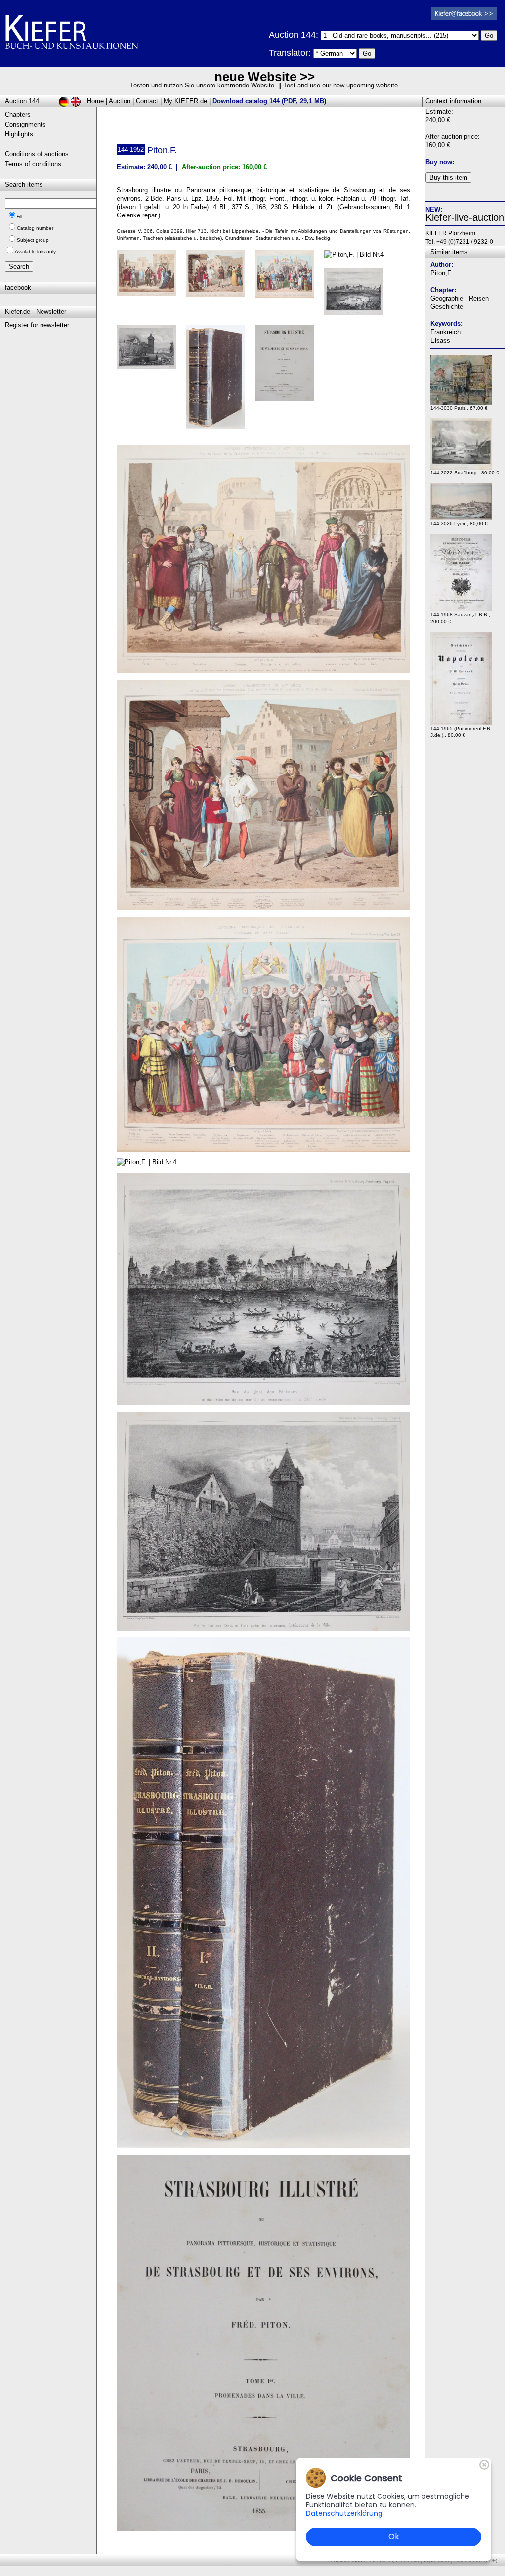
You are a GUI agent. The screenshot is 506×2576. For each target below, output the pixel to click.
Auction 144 (22, 101)
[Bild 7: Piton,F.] (219, 381)
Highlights (19, 134)
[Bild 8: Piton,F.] (288, 367)
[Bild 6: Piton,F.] (150, 351)
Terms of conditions (33, 164)
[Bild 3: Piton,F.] (288, 278)
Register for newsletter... (40, 325)
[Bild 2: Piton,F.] (219, 277)
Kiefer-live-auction (465, 217)
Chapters (18, 114)
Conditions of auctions (37, 154)
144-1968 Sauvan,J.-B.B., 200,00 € (460, 618)
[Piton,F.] (263, 671)
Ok (394, 2537)
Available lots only (35, 251)
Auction (120, 101)
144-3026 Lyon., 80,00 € (459, 524)
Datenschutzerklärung (344, 2513)
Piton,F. (442, 273)
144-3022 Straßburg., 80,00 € (465, 473)
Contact (147, 101)
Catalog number (35, 228)
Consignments (25, 124)
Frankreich (445, 332)
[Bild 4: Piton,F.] (358, 258)
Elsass (440, 340)
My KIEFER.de (185, 101)
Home (95, 101)
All (20, 216)
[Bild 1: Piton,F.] (150, 277)
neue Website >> (265, 77)
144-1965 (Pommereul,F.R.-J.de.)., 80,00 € (462, 732)
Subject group (33, 240)
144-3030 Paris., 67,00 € (459, 408)
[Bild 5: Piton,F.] (358, 296)
